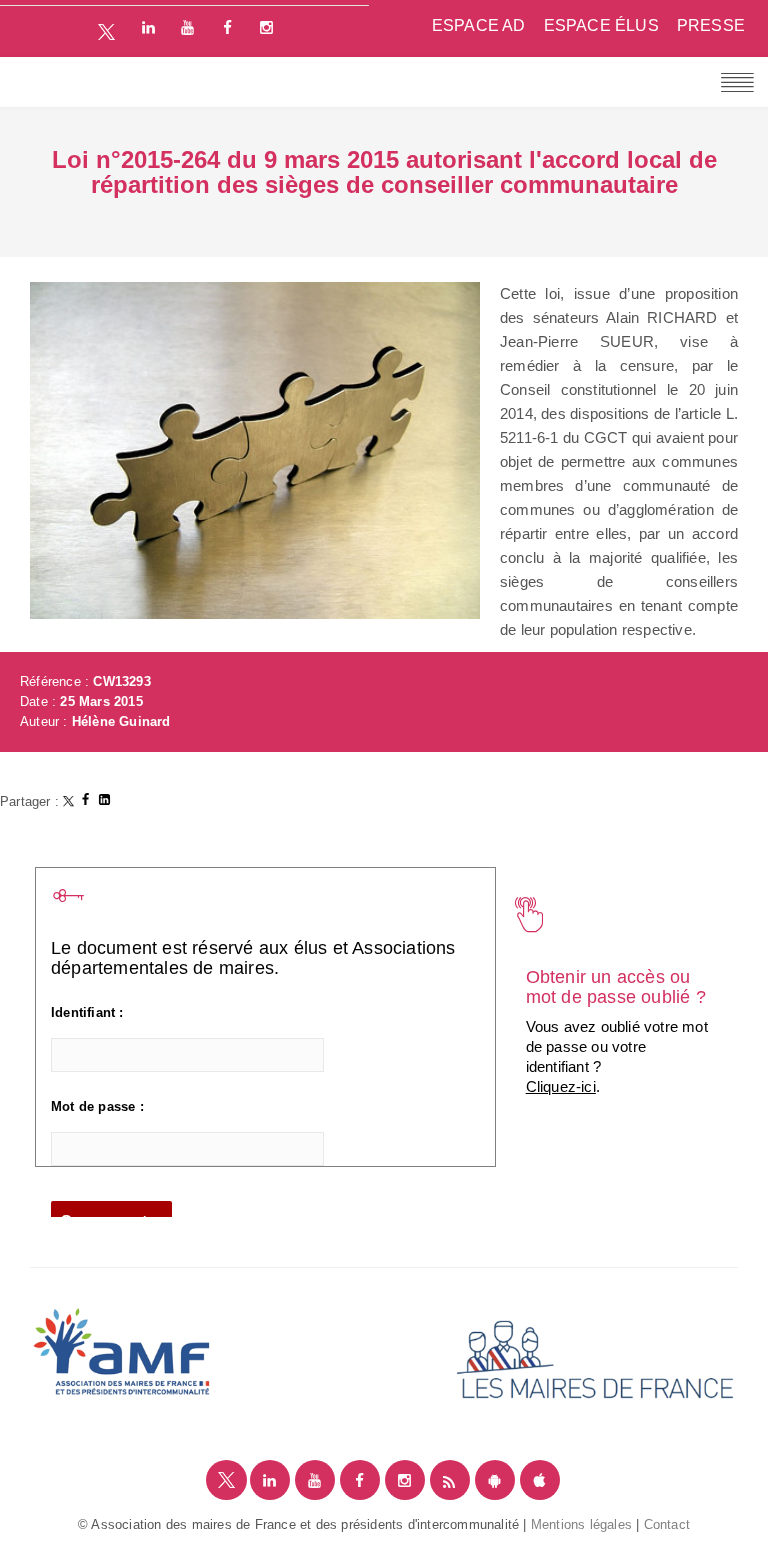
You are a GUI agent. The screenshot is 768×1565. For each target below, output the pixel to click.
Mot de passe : (97, 1106)
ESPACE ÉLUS (601, 25)
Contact (667, 1524)
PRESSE (711, 25)
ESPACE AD (479, 25)
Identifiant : (87, 1012)
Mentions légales (581, 1524)
